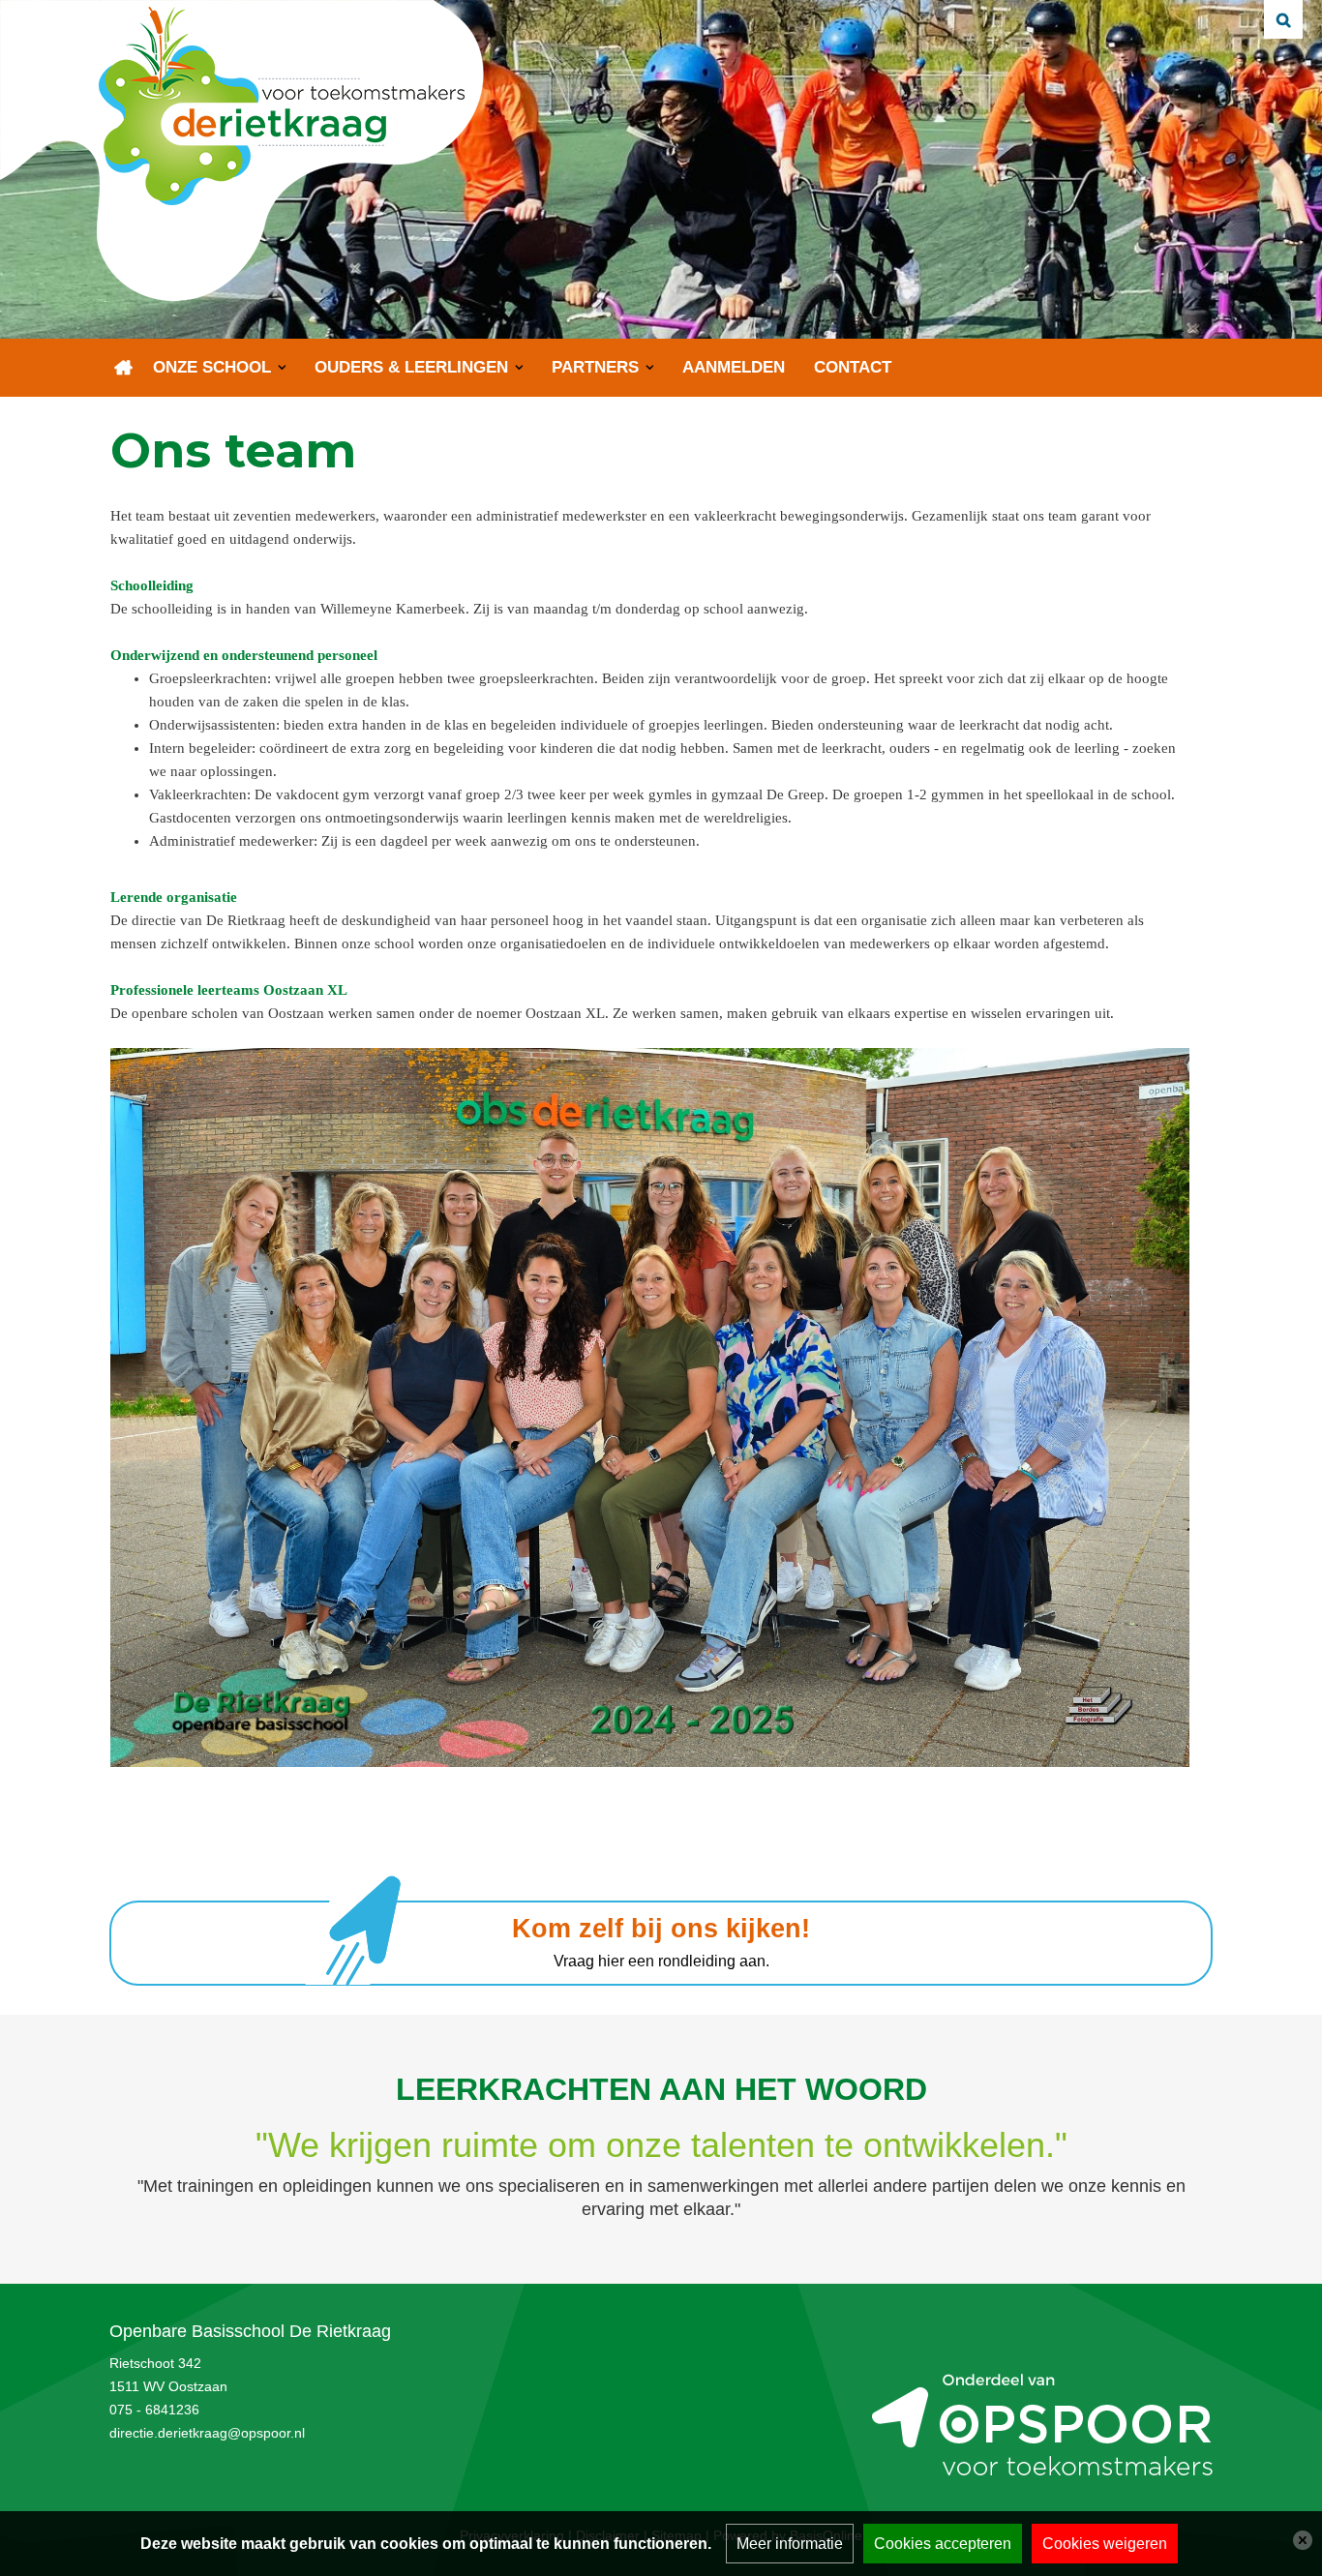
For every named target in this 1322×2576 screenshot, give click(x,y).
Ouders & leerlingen (411, 367)
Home (124, 368)
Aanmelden (734, 367)
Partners (595, 367)
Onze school (212, 367)
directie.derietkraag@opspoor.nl (207, 2433)
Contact (853, 367)
